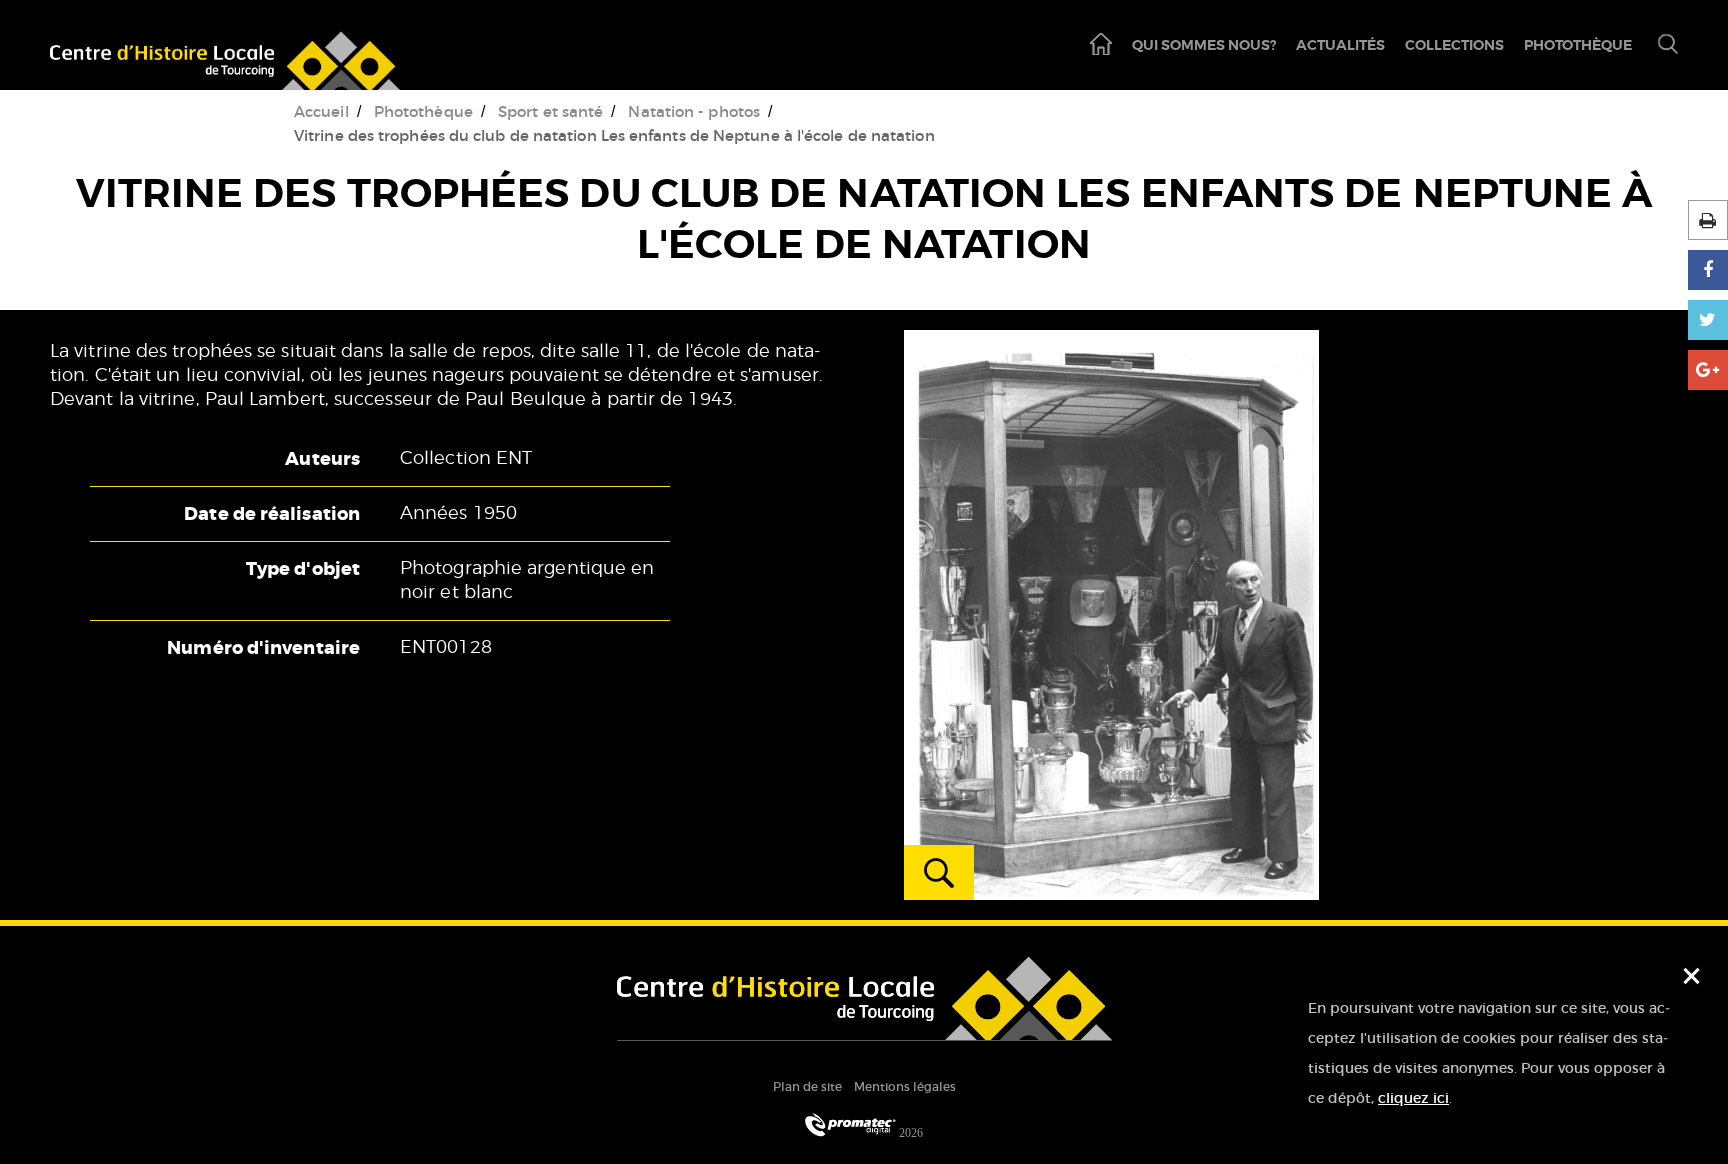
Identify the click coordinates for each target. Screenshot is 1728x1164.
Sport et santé (550, 111)
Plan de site (807, 1086)
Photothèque (1578, 45)
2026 (909, 1132)
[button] (1660, 45)
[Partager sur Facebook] (1708, 270)
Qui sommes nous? (1204, 45)
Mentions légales (905, 1086)
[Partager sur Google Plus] (1708, 370)
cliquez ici (1413, 1098)
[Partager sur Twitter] (1708, 320)
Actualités (1340, 45)
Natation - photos (694, 111)
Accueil (321, 111)
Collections (1454, 45)
